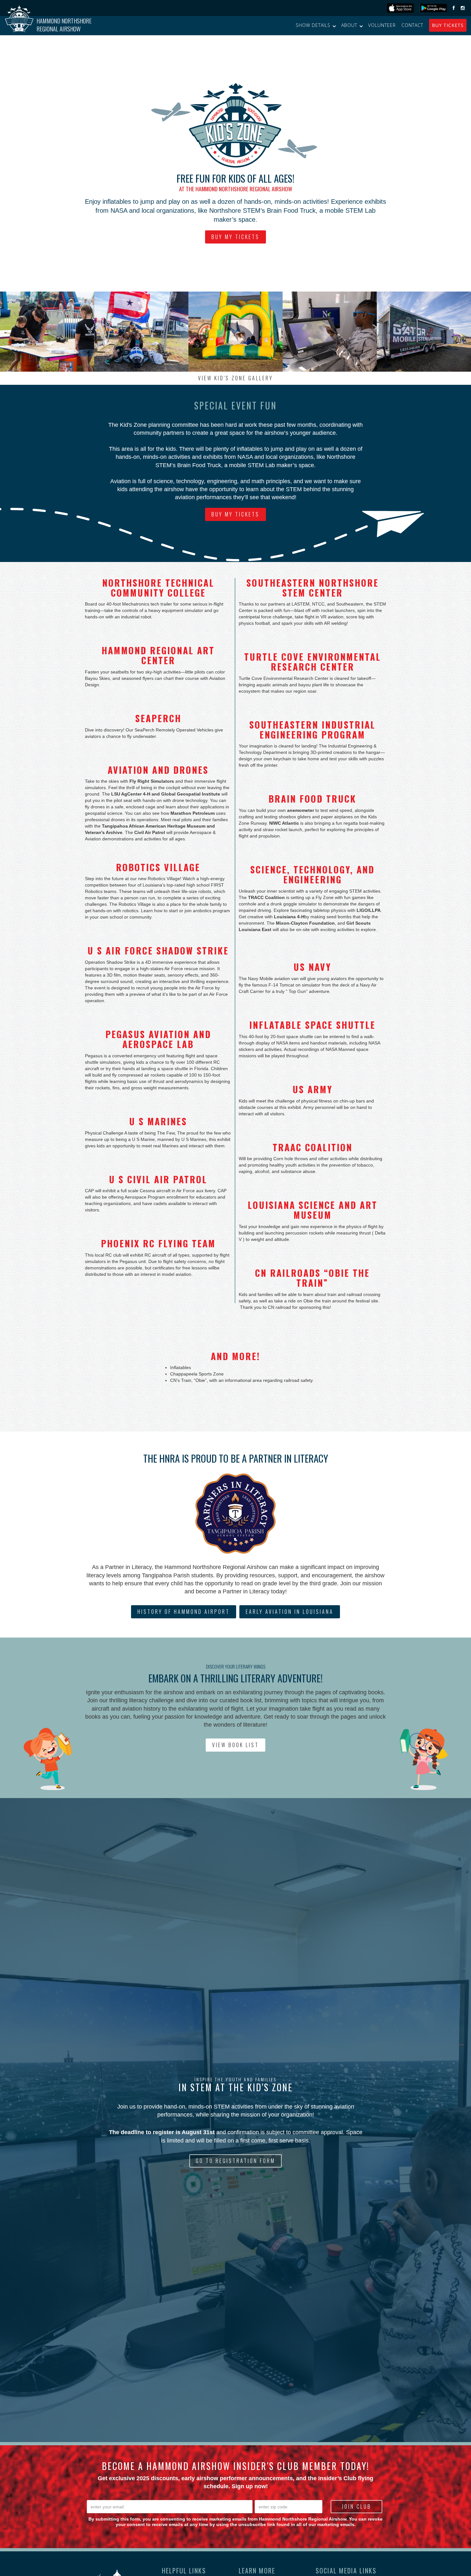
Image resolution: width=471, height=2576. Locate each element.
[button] (316, 25)
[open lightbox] (47, 332)
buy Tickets (448, 25)
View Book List (235, 1745)
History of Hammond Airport (184, 1612)
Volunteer (382, 25)
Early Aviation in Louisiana (290, 1612)
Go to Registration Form (235, 2161)
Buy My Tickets (235, 237)
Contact (412, 25)
